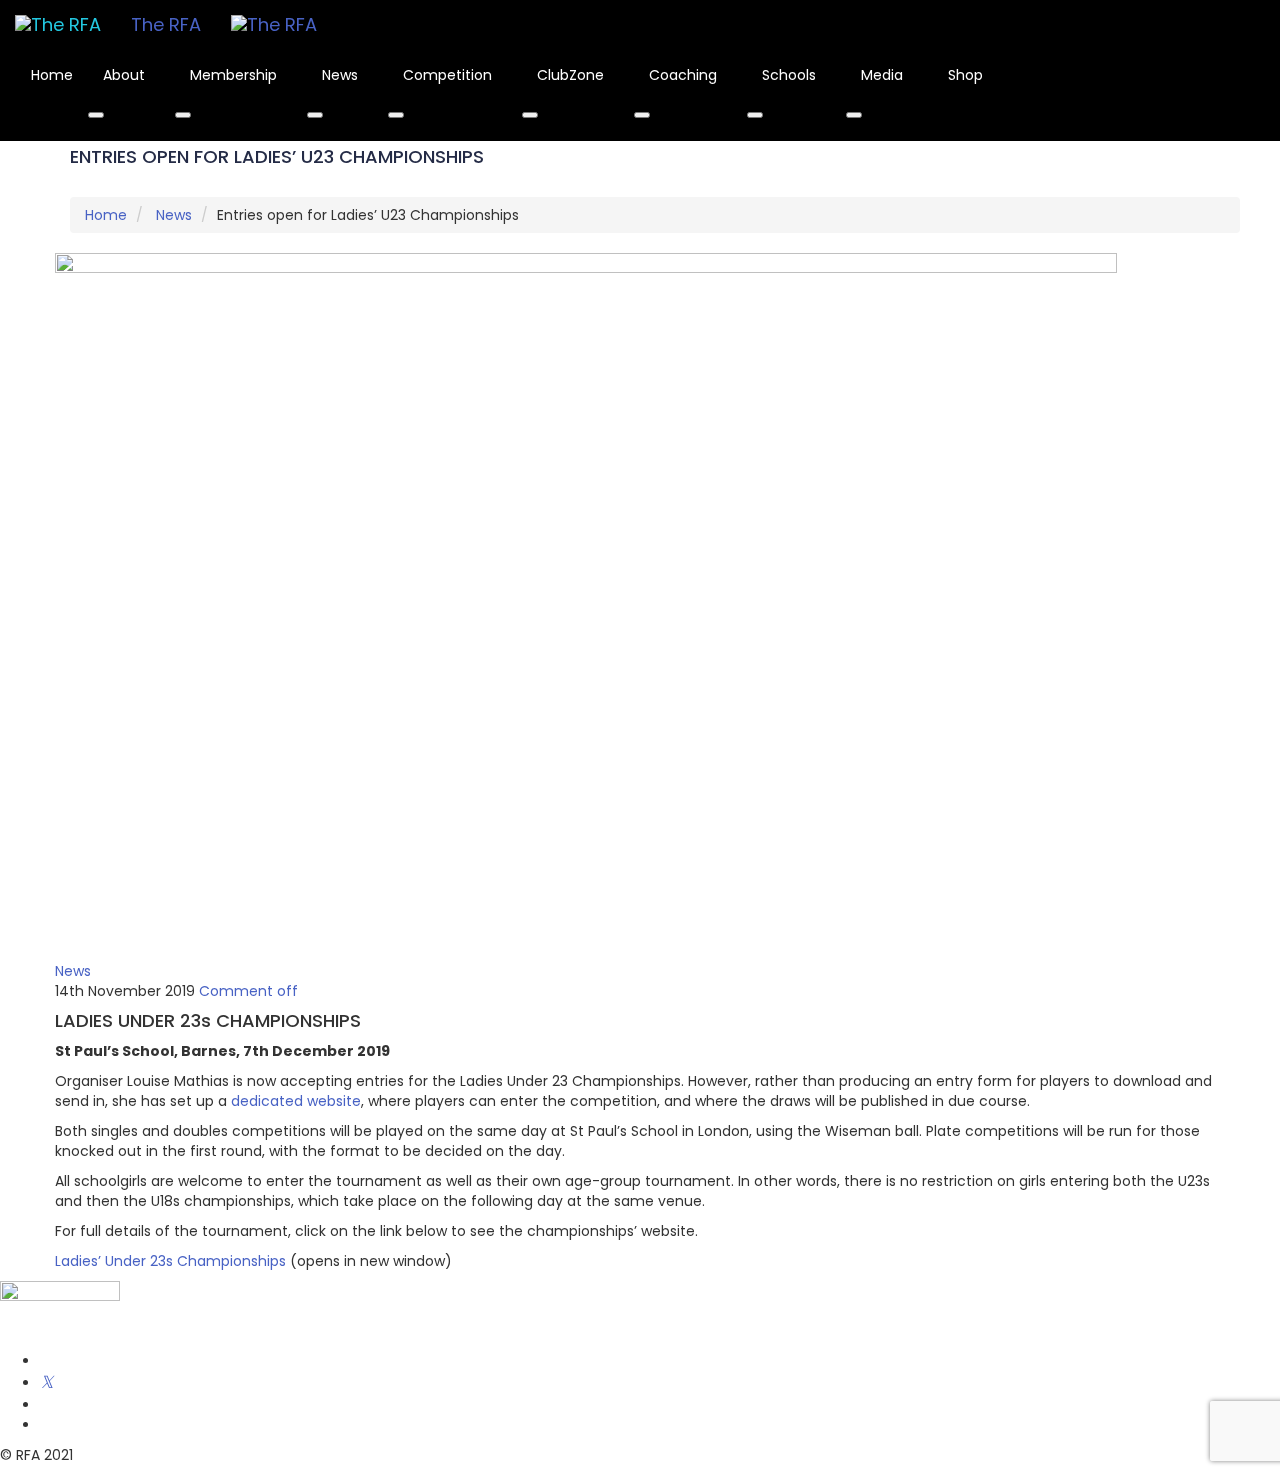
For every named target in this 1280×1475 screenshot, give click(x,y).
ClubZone (572, 75)
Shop (965, 75)
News (342, 75)
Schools (791, 75)
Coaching (685, 75)
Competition (449, 75)
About (126, 75)
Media (884, 75)
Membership (235, 75)
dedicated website (296, 1101)
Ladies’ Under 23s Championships (170, 1261)
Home (52, 75)
